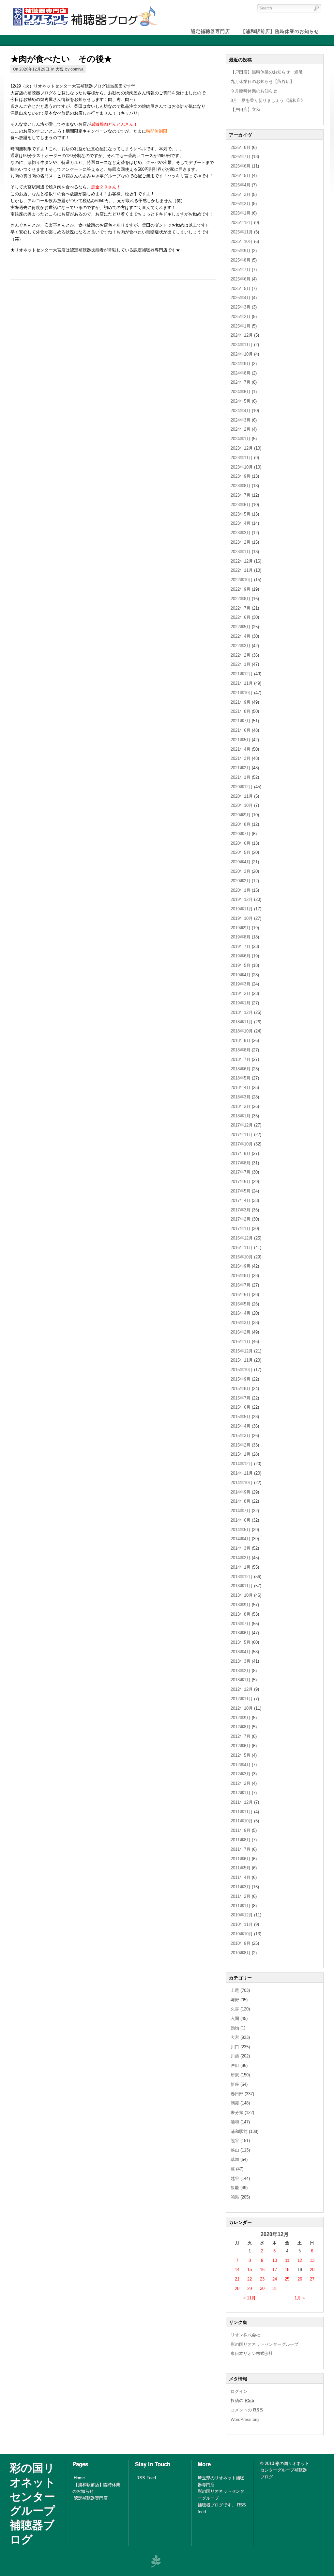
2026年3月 (241, 194)
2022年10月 (242, 580)
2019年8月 (241, 937)
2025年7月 (241, 270)
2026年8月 (241, 147)
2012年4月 (241, 1765)
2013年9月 (241, 1605)
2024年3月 (241, 420)
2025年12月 (242, 223)
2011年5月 (241, 1868)
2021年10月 (242, 693)
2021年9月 (241, 702)
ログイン (239, 2391)
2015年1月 (241, 1454)
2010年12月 (242, 1915)
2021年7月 (241, 721)
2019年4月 (241, 975)
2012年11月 (242, 1699)
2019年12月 (242, 899)
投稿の (243, 2400)
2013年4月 (241, 1652)
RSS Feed (146, 2478)
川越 (235, 2056)
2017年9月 (241, 1153)
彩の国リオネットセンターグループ (265, 2344)
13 (312, 2260)
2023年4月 (241, 523)
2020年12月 (242, 787)
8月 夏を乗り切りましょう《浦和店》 (268, 100)
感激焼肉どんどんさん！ (114, 124)
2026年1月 (241, 213)
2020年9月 (241, 815)
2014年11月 (242, 1473)
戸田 (235, 2065)
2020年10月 (242, 805)
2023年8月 (241, 486)
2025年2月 (241, 317)
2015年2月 (241, 1445)
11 (287, 2260)
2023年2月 (241, 542)
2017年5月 (241, 1191)
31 (275, 2288)
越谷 (235, 2178)
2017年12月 (242, 1125)
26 (300, 2279)
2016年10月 (242, 1257)
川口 (235, 2047)
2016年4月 (241, 1313)
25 (287, 2279)
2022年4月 (241, 636)
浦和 (235, 2122)
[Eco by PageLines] (156, 2560)
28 (237, 2288)
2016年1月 (241, 1342)
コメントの (247, 2410)
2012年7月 (241, 1736)
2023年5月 (241, 514)
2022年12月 (242, 561)
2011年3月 (241, 1887)
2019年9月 (241, 928)
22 (250, 2279)
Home (79, 2478)
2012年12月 (242, 1689)
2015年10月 (242, 1370)
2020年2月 (241, 881)
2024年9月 (241, 364)
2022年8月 (241, 599)
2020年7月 (241, 834)
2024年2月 (241, 429)
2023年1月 (241, 552)
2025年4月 (241, 298)
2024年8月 (241, 373)
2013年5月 (241, 1642)
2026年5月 (241, 176)
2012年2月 (241, 1783)
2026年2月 (241, 204)
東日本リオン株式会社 (252, 2353)
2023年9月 (241, 476)
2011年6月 (241, 1859)
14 (237, 2270)
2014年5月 (241, 1530)
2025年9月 (241, 251)
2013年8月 (241, 1614)
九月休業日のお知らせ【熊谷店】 (262, 81)
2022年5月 (241, 627)
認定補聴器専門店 (91, 2498)
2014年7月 (241, 1511)
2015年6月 (241, 1407)
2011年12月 (242, 1802)
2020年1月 (241, 890)
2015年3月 (241, 1436)
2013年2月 (241, 1671)
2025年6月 (241, 279)
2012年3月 (241, 1774)
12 (300, 2260)
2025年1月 (241, 326)
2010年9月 (241, 1943)
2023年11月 (242, 458)
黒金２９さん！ (106, 187)
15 (250, 2270)
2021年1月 (241, 777)
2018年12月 (242, 1012)
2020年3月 (241, 871)
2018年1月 (241, 1116)
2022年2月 (241, 655)
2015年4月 (241, 1426)
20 (312, 2270)
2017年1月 (241, 1229)
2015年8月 (241, 1389)
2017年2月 (241, 1219)
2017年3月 (241, 1210)
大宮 (59, 69)
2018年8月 (241, 1050)
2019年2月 (241, 993)
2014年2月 (241, 1558)
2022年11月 (242, 570)
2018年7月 (241, 1059)
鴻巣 (235, 2197)
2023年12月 (242, 448)
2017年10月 (242, 1144)
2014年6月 (241, 1520)
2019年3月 (241, 984)
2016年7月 (241, 1285)
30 (262, 2288)
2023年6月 (241, 505)
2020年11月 (242, 796)
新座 (235, 2084)
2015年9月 (241, 1379)
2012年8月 (241, 1727)
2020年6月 (241, 843)
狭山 (235, 2150)
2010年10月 (242, 1934)
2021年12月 (242, 674)
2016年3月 (241, 1323)
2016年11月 (242, 1248)
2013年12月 (242, 1577)
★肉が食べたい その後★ (61, 58)
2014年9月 (241, 1492)
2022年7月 (241, 608)
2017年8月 (241, 1163)
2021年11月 (242, 683)
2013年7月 (241, 1624)
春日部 (237, 2094)
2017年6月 (241, 1182)
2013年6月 (241, 1633)
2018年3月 (241, 1097)
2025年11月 (242, 232)
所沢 (235, 2075)
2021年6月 (241, 730)
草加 (235, 2160)
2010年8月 (241, 1953)
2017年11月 (242, 1135)
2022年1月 (241, 664)
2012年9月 (241, 1718)
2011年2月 (241, 1896)
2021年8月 (241, 711)
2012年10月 (242, 1708)
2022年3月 (241, 646)
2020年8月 (241, 824)
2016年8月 (241, 1276)
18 (287, 2270)
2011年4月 (241, 1877)
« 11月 (250, 2298)
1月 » (300, 2298)
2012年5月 (241, 1755)
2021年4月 (241, 749)
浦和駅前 (239, 2131)
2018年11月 (242, 1022)
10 (275, 2260)
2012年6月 (241, 1746)
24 (275, 2279)
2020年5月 (241, 852)
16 (262, 2270)
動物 (235, 2028)
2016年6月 (241, 1295)
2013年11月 (242, 1586)
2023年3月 (241, 533)
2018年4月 (241, 1088)
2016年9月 (241, 1266)
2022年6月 (241, 617)
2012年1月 (241, 1793)
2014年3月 (241, 1548)
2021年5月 (241, 740)
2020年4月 (241, 862)
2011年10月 (242, 1821)
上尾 (235, 1990)
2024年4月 (241, 411)
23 (262, 2279)
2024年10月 (242, 354)
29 (250, 2288)
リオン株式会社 (245, 2335)
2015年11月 (242, 1360)
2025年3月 (241, 307)
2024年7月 (241, 382)
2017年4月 (241, 1200)
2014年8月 (241, 1501)
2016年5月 (241, 1304)
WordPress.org (245, 2419)
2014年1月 (241, 1567)
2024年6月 (241, 392)
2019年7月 (241, 946)
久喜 (235, 2009)
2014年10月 (242, 1483)
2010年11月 (242, 1924)
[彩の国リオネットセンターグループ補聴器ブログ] (84, 26)
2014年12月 (242, 1464)
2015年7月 (241, 1398)
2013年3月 (241, 1661)
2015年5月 (241, 1417)
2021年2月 (241, 768)
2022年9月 (241, 589)
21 (237, 2279)
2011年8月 (241, 1840)
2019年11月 (242, 909)
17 (275, 2270)
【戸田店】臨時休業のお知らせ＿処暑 (267, 72)
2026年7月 (241, 157)
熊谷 (235, 2141)
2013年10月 (242, 1595)
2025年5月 (241, 288)
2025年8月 (241, 260)
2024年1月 (241, 439)
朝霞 (235, 2103)
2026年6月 (241, 166)
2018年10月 (242, 1031)
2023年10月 (242, 467)
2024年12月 (242, 335)
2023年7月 (241, 495)
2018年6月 (241, 1069)
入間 (235, 2018)
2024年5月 (241, 401)
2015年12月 (242, 1351)
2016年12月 (242, 1238)
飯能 (235, 2188)
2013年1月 (241, 1680)
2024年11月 (242, 345)
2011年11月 (242, 1812)
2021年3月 (241, 758)
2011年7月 (241, 1849)
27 (312, 2279)
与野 (235, 2000)
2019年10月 (242, 918)
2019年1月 (241, 1003)
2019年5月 (241, 965)
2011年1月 (241, 1906)
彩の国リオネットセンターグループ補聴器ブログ (33, 2503)
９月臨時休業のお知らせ (254, 91)
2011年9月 (241, 1830)
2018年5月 (241, 1078)
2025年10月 (242, 241)
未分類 (237, 2112)
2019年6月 (241, 956)
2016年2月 (241, 1332)
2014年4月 (241, 1539)
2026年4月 (241, 185)
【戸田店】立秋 (245, 110)
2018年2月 (241, 1106)
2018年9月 (241, 1040)
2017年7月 (241, 1172)
